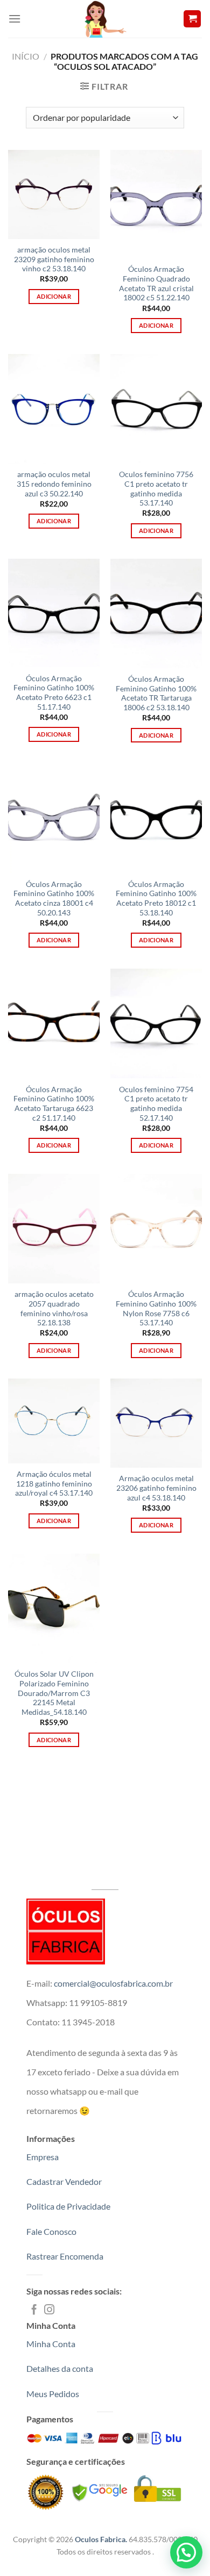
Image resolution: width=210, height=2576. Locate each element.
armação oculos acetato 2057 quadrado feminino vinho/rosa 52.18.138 (54, 1308)
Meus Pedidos (53, 2394)
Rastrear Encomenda (65, 2256)
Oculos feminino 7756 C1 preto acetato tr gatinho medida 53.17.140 (156, 489)
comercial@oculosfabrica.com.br (113, 1983)
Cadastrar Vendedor (64, 2181)
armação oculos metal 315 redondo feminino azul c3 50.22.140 (54, 484)
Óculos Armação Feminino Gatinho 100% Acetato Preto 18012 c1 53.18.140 (156, 899)
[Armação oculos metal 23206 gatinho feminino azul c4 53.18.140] (156, 1423)
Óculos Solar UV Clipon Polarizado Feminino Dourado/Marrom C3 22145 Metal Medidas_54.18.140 (54, 1693)
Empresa (43, 2157)
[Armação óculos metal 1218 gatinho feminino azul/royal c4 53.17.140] (54, 1421)
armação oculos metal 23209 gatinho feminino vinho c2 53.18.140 (54, 259)
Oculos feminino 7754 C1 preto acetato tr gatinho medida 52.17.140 (156, 1104)
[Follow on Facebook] (34, 2310)
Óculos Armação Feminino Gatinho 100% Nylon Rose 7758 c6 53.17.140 (156, 1308)
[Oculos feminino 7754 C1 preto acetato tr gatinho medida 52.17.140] (156, 1023)
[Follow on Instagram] (49, 2310)
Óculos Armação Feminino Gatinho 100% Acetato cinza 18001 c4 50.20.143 (54, 899)
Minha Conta (51, 2344)
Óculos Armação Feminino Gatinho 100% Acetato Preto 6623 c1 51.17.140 (54, 693)
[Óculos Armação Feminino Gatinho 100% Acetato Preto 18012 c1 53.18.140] (156, 818)
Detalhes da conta (60, 2368)
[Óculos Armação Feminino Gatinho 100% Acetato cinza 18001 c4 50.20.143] (54, 818)
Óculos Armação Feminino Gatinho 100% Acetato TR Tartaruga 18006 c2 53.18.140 (156, 693)
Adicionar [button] (54, 296)
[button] (186, 2552)
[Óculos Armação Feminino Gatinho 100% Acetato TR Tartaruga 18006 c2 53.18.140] (156, 613)
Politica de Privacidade (68, 2206)
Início (26, 56)
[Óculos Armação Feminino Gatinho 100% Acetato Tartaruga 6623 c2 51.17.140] (54, 1023)
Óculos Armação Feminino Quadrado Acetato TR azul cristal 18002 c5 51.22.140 (156, 283)
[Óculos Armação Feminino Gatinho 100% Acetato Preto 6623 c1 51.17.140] (54, 613)
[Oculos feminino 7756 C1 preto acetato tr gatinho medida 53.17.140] (156, 409)
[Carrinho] (192, 19)
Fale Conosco (51, 2231)
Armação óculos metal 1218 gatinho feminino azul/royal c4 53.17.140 (54, 1484)
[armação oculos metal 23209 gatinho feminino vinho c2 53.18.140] (54, 194)
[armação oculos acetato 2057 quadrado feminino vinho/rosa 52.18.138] (54, 1229)
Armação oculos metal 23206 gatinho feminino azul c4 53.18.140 (156, 1488)
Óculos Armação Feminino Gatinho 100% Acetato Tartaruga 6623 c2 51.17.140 (54, 1104)
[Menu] (15, 19)
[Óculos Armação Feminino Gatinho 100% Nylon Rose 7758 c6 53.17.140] (156, 1229)
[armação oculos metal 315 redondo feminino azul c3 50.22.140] (54, 409)
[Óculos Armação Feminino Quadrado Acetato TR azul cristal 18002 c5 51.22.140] (156, 204)
